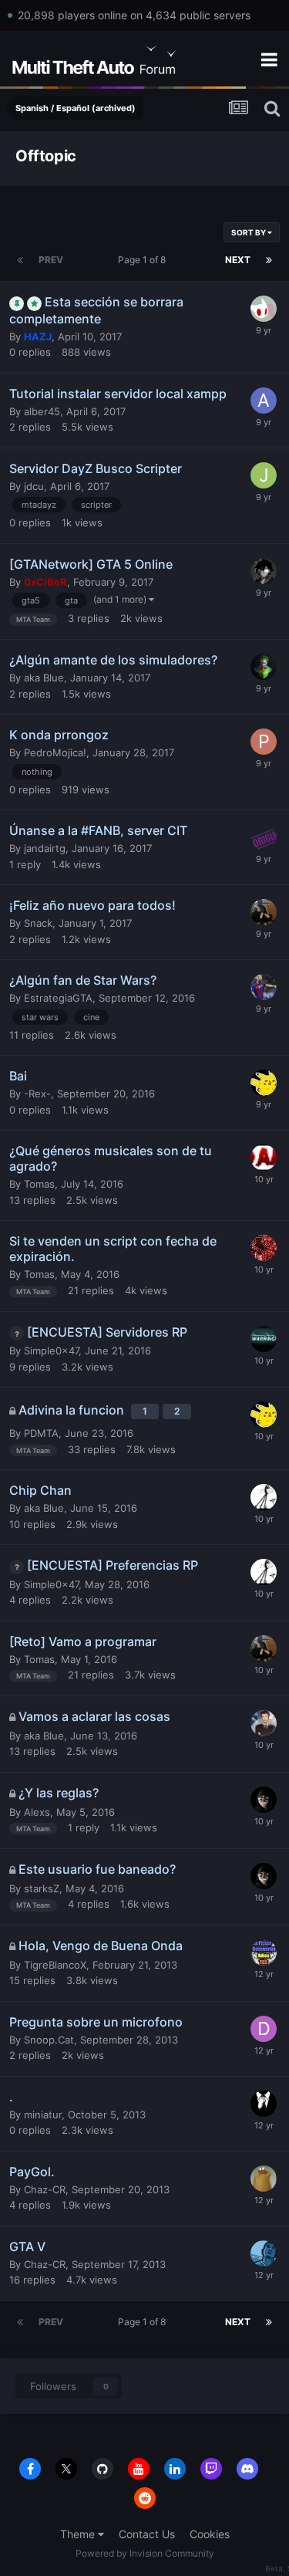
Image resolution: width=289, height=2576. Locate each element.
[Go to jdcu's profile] (264, 475)
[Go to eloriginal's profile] (264, 837)
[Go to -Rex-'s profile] (264, 1083)
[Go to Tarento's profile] (264, 1339)
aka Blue (44, 678)
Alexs (37, 1812)
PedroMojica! (55, 752)
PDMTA (41, 1433)
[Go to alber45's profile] (264, 401)
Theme (79, 2534)
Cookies (210, 2534)
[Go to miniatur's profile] (264, 2104)
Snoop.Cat (49, 2040)
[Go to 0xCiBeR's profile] (264, 1800)
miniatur (43, 2115)
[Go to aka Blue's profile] (264, 912)
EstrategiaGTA (58, 998)
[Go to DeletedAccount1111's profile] (264, 2029)
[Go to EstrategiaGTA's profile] (264, 987)
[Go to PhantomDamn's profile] (264, 1158)
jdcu (34, 486)
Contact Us (147, 2534)
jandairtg (45, 848)
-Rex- (37, 1094)
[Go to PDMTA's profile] (264, 1497)
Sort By (249, 232)
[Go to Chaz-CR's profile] (264, 2179)
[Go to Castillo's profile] (264, 1723)
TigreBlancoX (55, 1965)
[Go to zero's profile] (264, 2253)
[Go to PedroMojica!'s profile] (264, 742)
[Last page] (269, 260)
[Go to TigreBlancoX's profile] (264, 1952)
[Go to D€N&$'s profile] (264, 667)
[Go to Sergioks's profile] (264, 571)
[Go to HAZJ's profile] (264, 309)
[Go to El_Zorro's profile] (264, 1248)
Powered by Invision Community (145, 2553)
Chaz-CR (45, 2189)
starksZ (42, 1888)
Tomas (39, 1184)
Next (238, 260)
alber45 (42, 411)
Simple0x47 (51, 1351)
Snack (38, 923)
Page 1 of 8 (144, 260)
